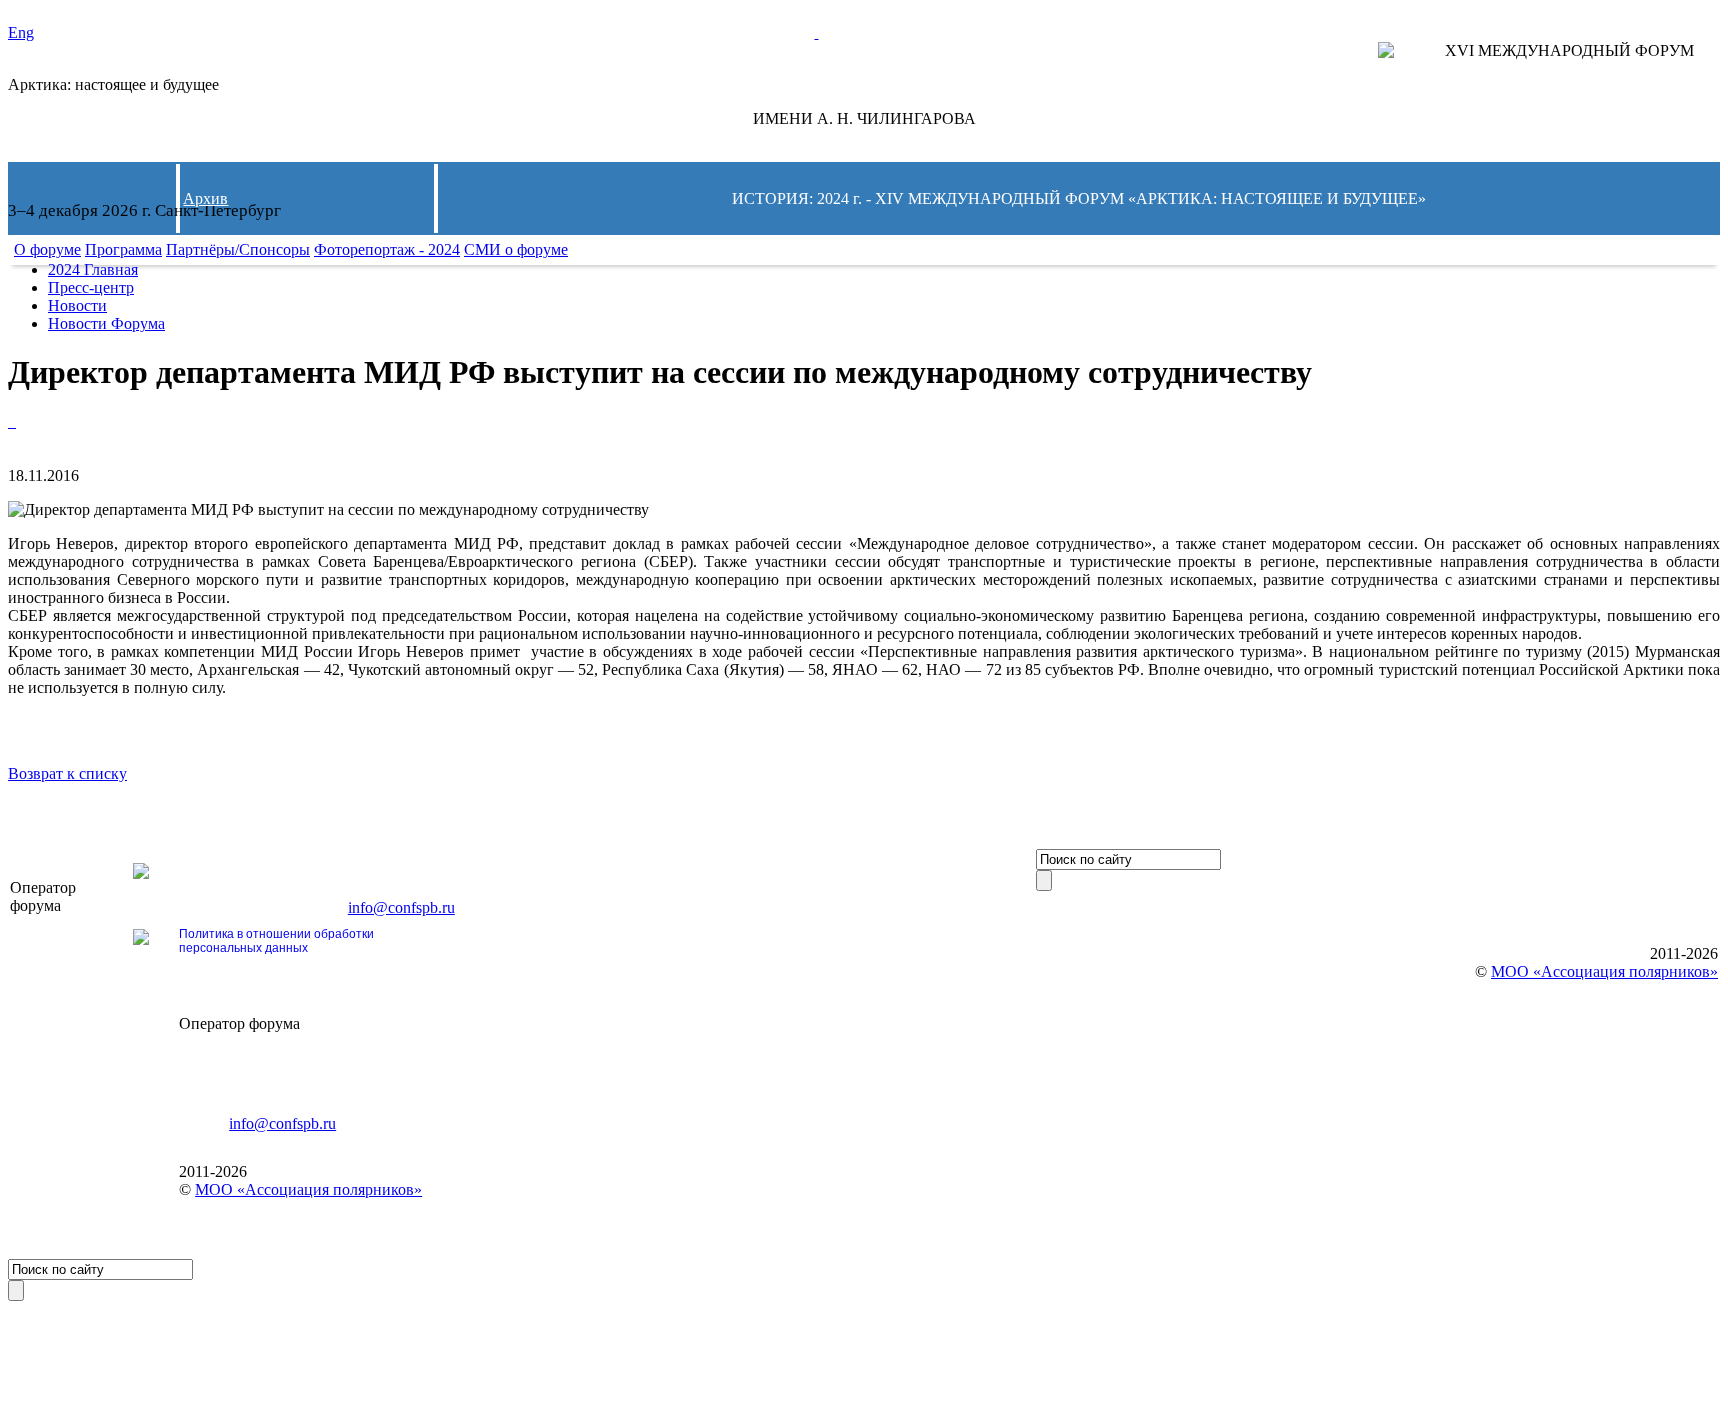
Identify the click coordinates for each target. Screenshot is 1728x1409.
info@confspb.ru (401, 907)
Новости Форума (106, 323)
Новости (77, 305)
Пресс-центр (91, 287)
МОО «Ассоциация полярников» (308, 1189)
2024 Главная (93, 269)
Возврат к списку (67, 773)
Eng (21, 32)
